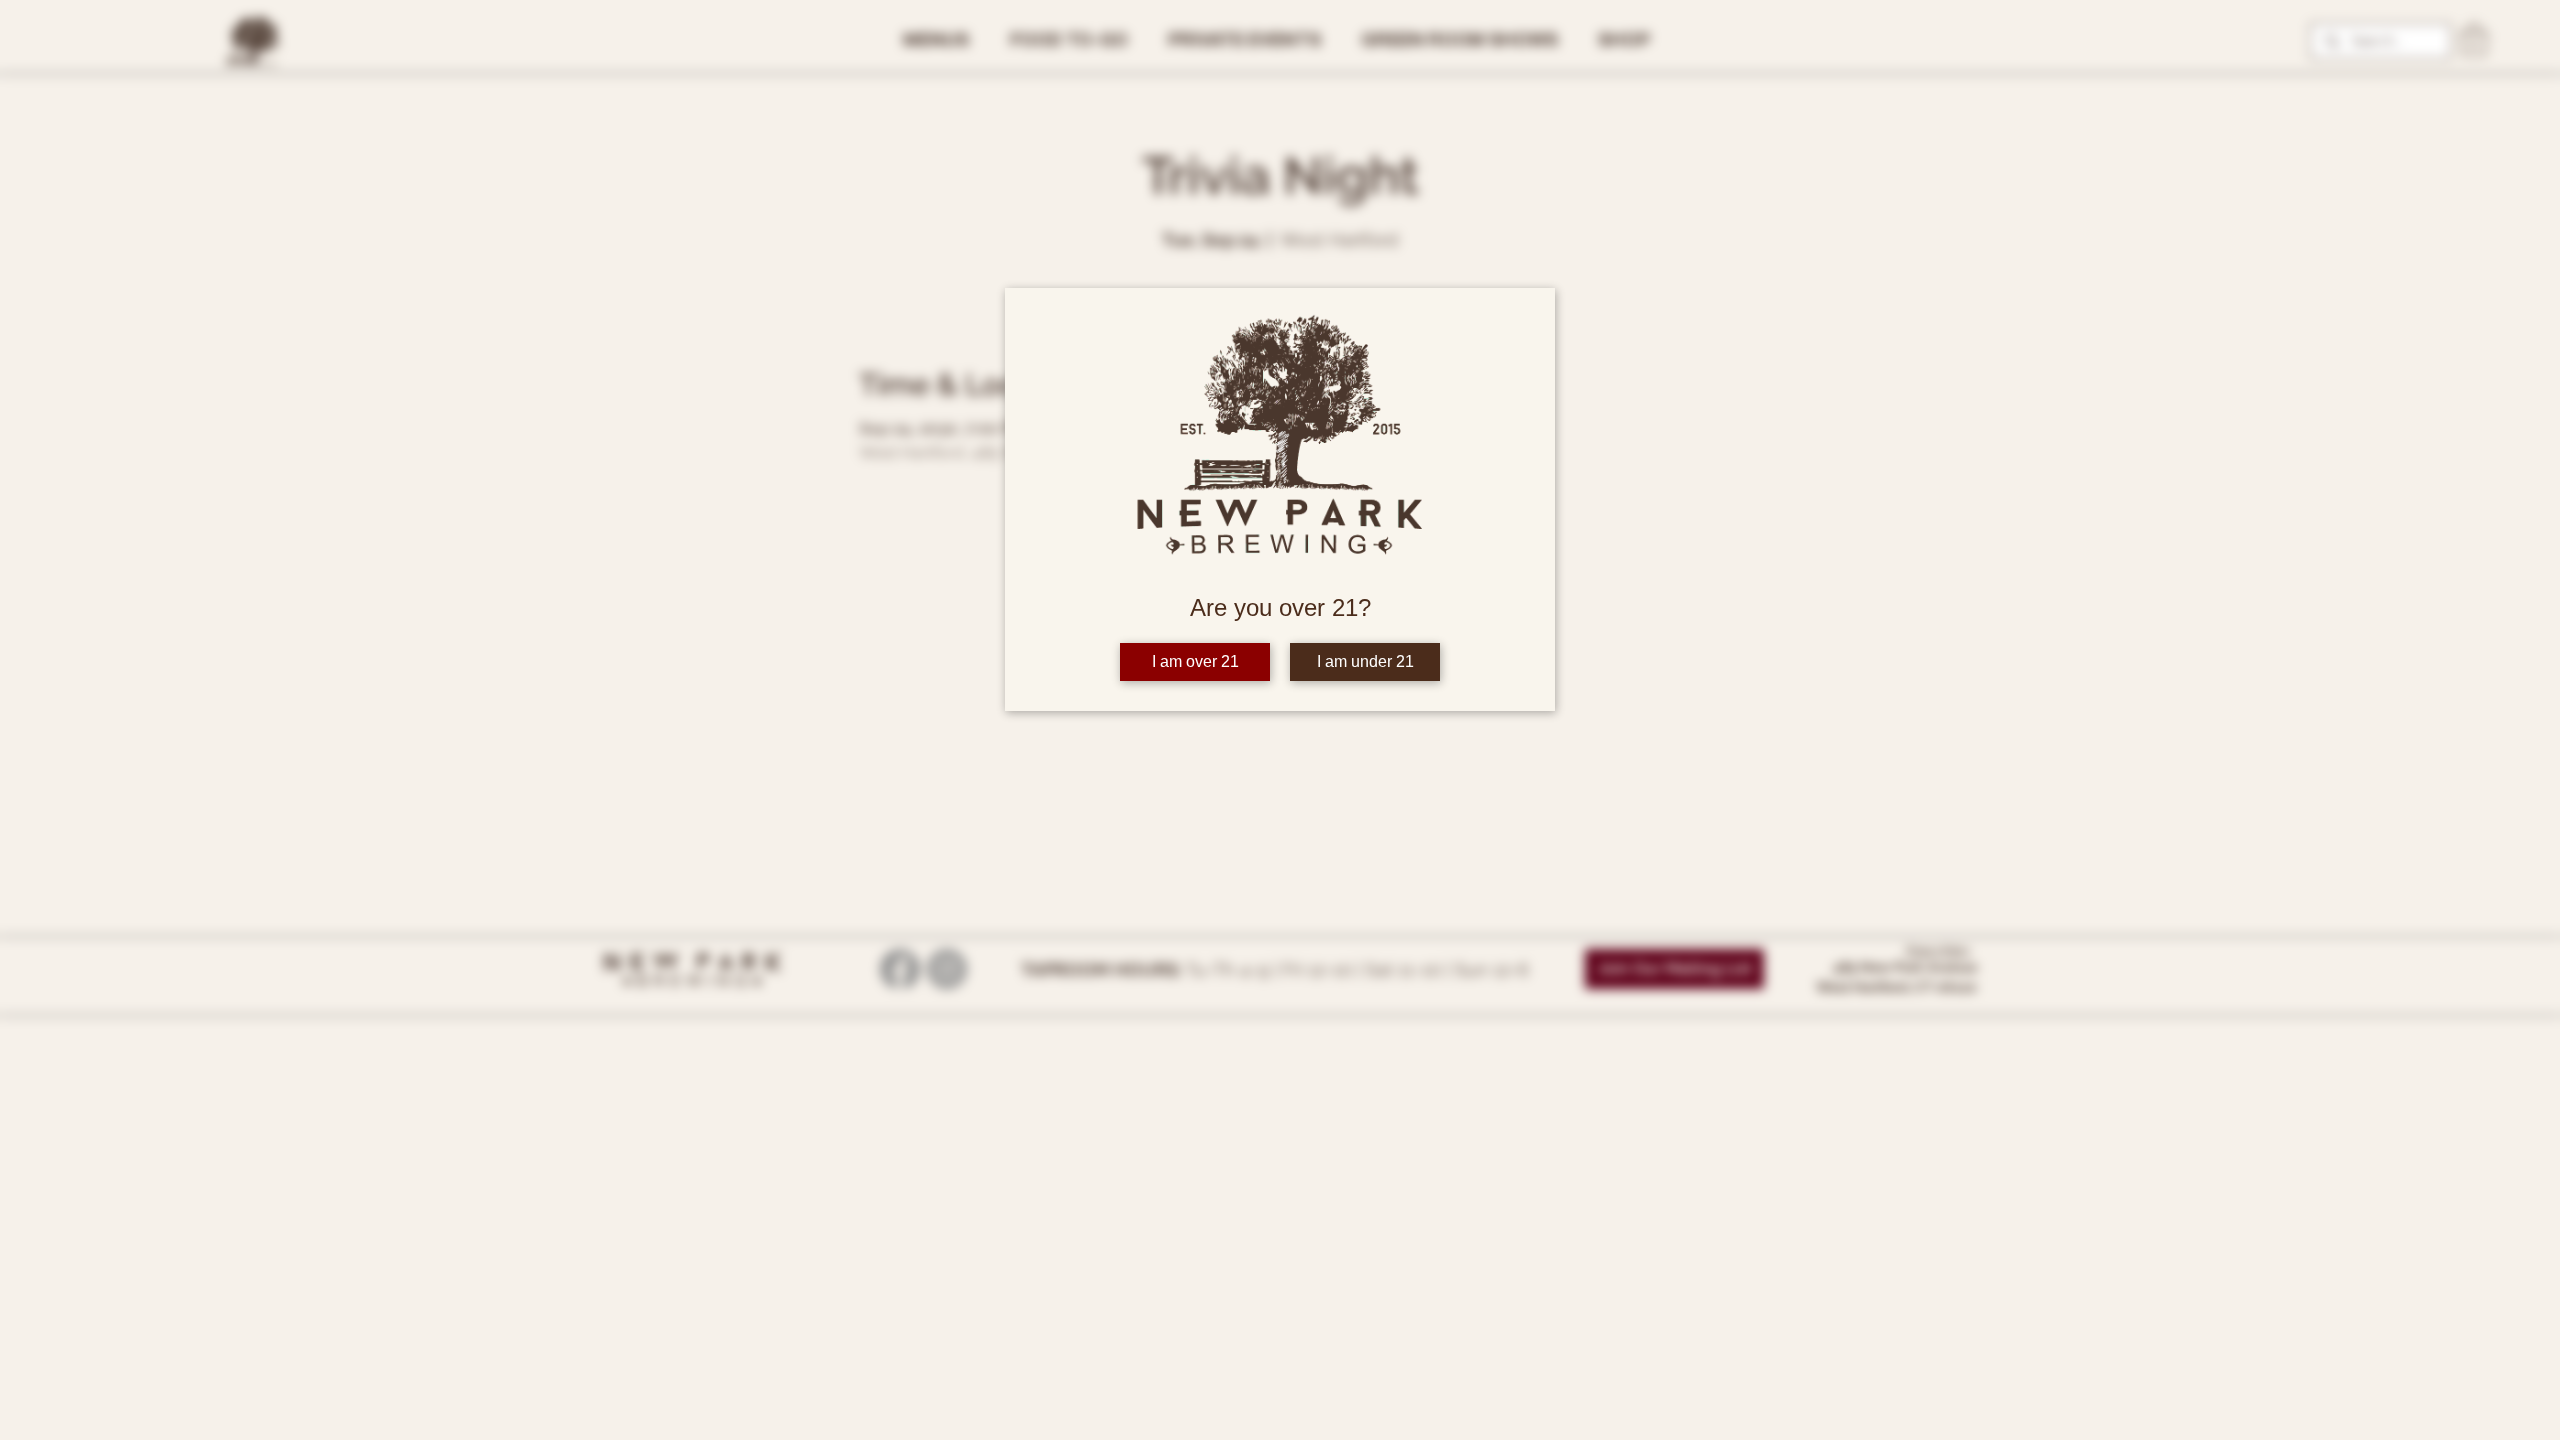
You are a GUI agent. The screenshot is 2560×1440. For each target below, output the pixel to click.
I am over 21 (1195, 661)
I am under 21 (1365, 661)
